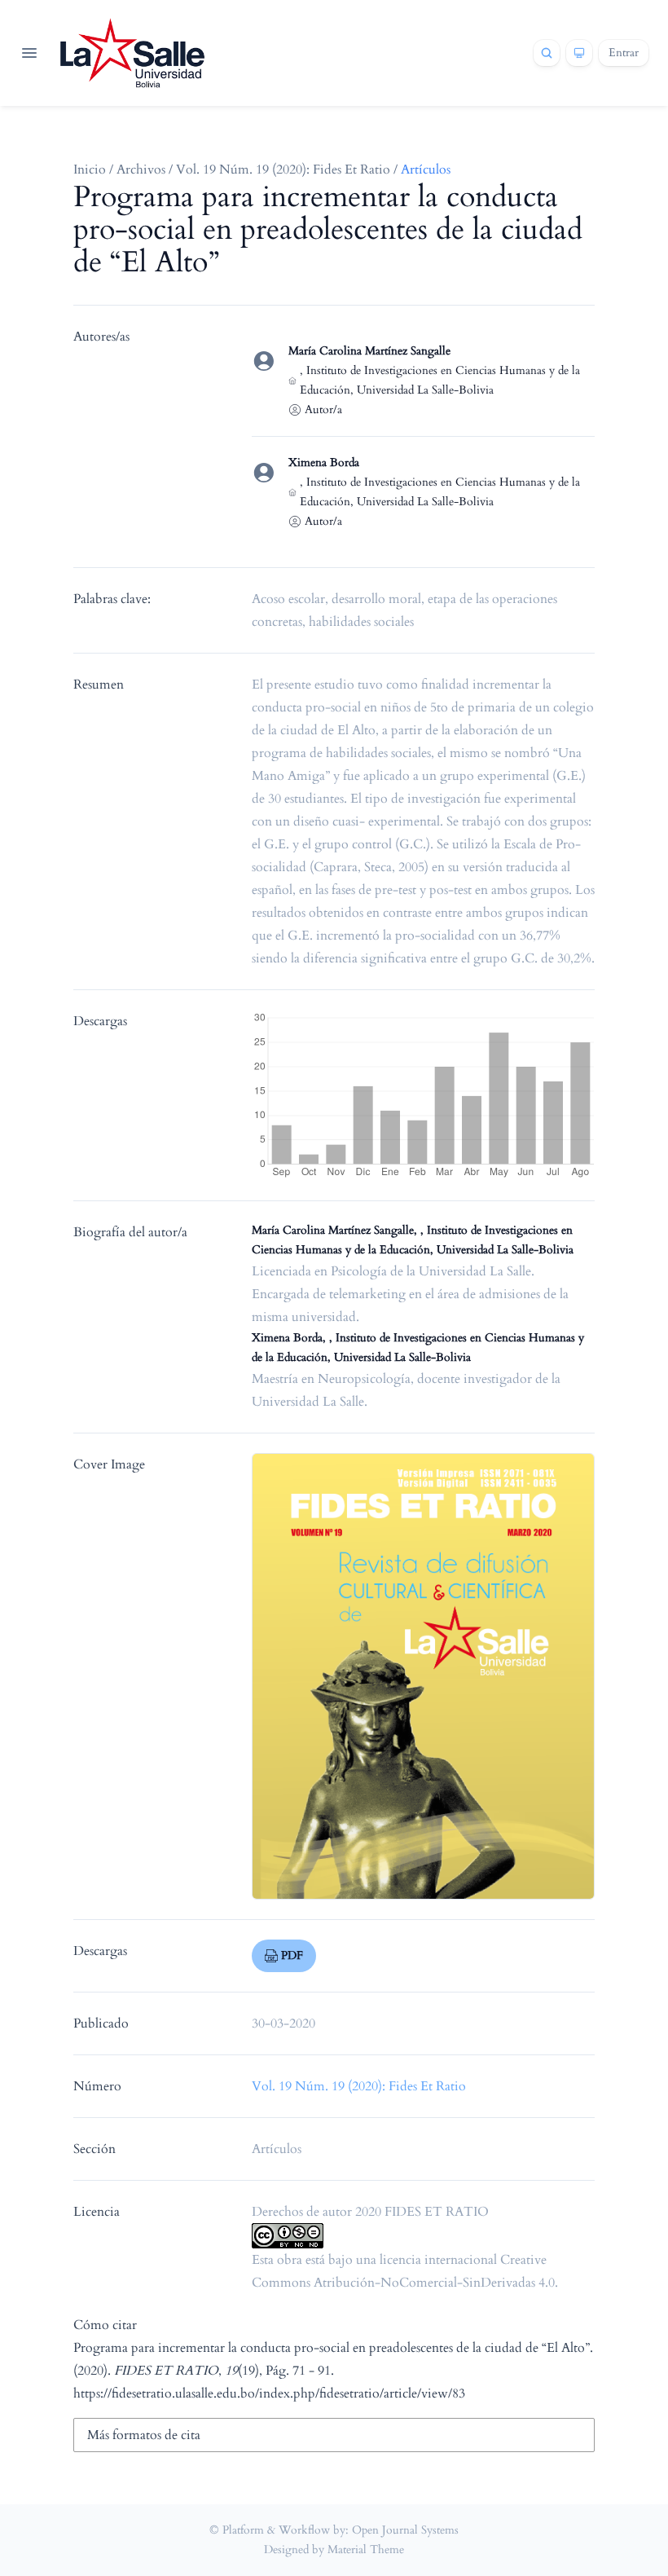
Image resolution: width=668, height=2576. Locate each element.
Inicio (90, 170)
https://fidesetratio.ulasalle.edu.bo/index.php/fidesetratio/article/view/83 (269, 2393)
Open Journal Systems (405, 2530)
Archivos (141, 170)
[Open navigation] (29, 53)
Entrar (624, 53)
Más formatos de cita (144, 2435)
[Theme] (579, 53)
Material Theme (366, 2550)
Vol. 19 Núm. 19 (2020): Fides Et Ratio (283, 170)
